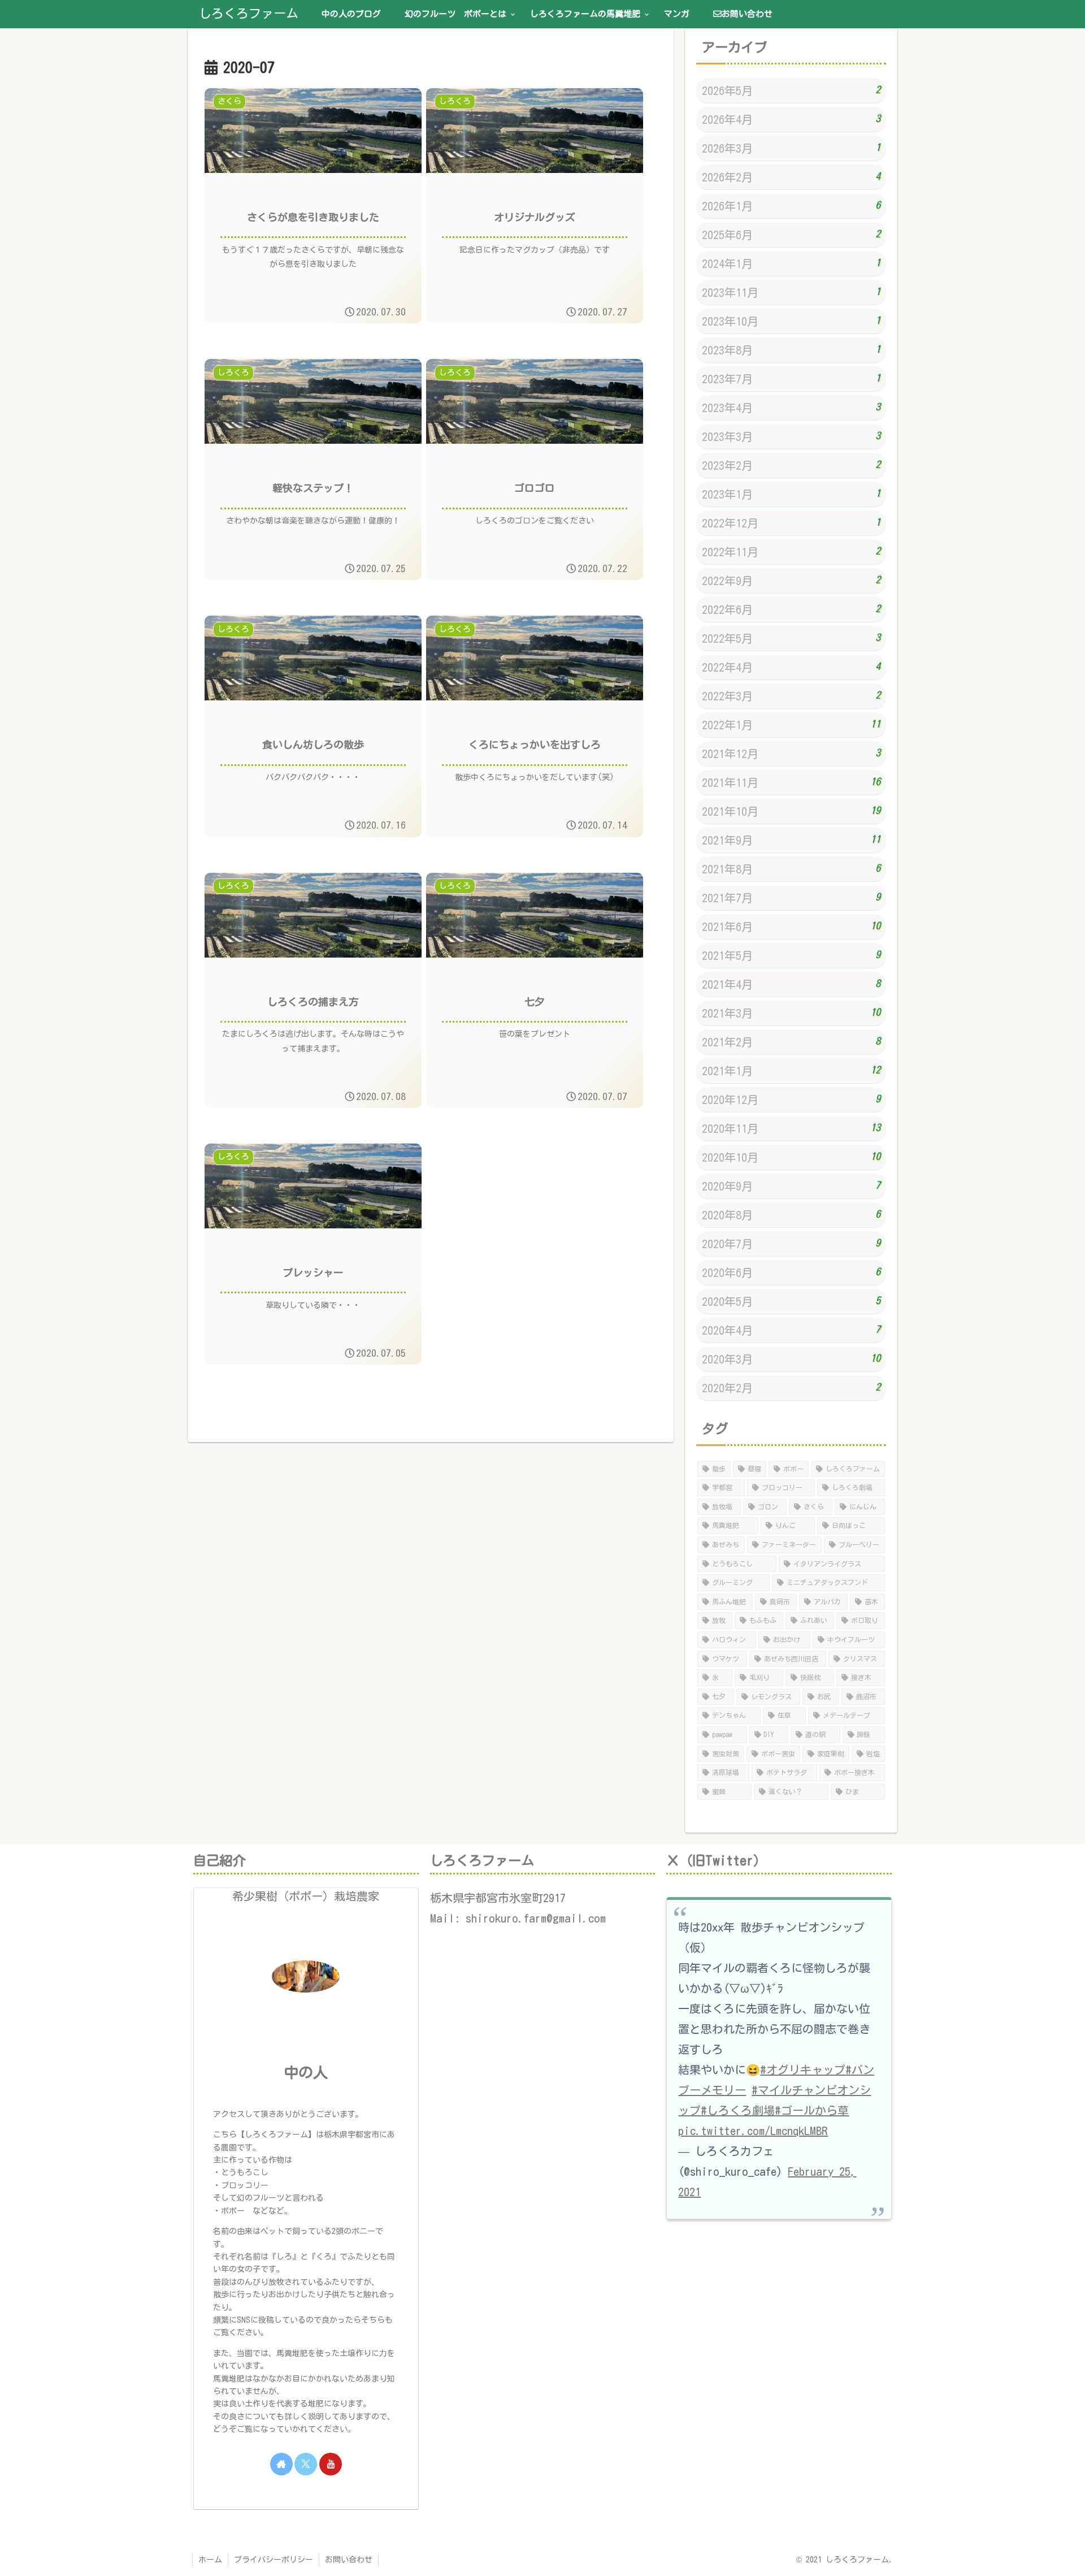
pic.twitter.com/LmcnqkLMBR (753, 2131)
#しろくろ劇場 (738, 2110)
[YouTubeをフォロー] (331, 2464)
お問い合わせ (349, 2560)
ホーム (210, 2560)
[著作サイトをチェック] (281, 2464)
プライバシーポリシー (274, 2560)
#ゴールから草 (812, 2110)
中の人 (306, 2072)
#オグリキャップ (803, 2070)
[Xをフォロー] (306, 2464)
